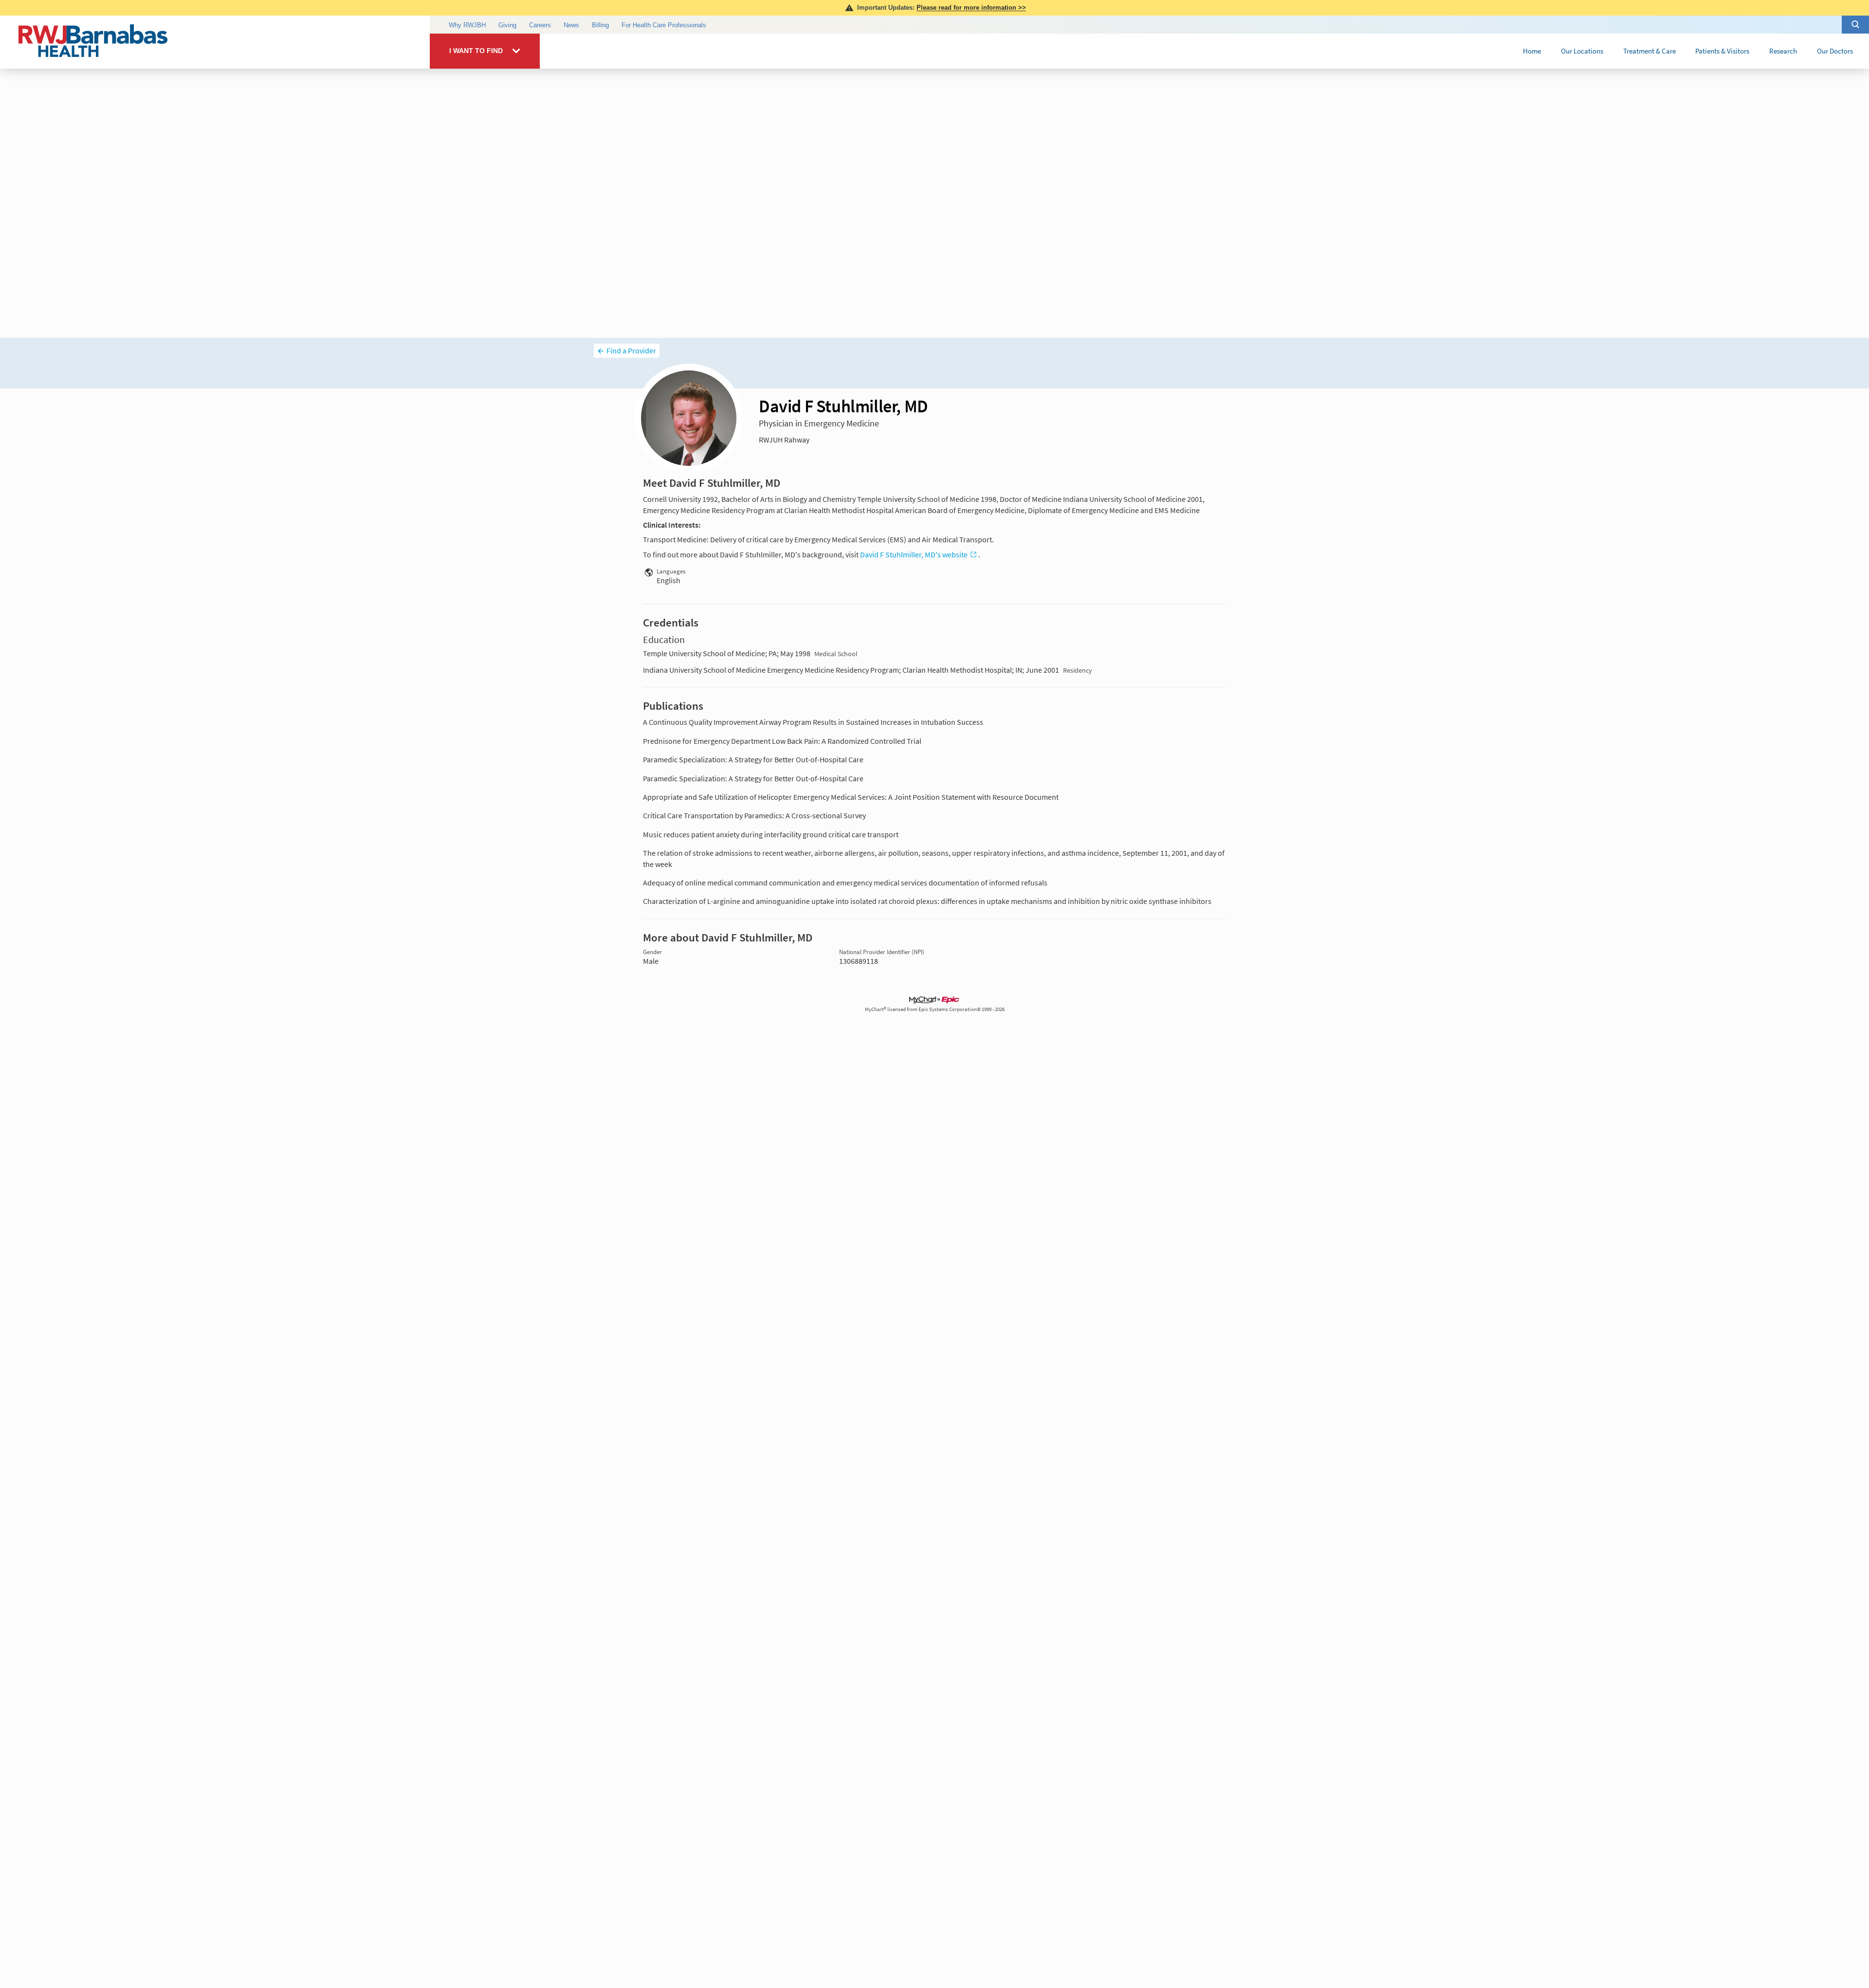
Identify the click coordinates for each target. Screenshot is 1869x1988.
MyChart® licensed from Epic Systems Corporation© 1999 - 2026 (935, 1009)
